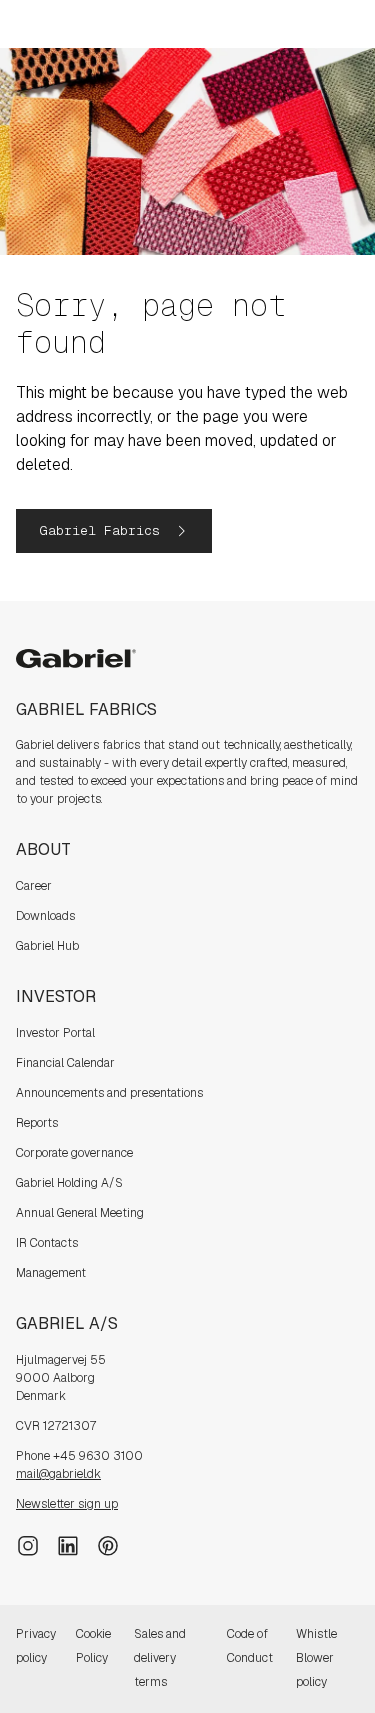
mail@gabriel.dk (58, 1474)
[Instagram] (28, 1544)
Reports (37, 1123)
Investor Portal (55, 1033)
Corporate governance (74, 1153)
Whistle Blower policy (316, 1658)
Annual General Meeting (80, 1213)
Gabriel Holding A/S (69, 1183)
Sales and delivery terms (160, 1658)
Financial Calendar (65, 1063)
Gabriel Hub (47, 946)
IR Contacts (47, 1243)
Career (34, 886)
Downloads (45, 916)
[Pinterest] (108, 1544)
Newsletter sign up (67, 1504)
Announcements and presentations (109, 1093)
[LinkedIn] (68, 1544)
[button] (114, 531)
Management (51, 1273)
